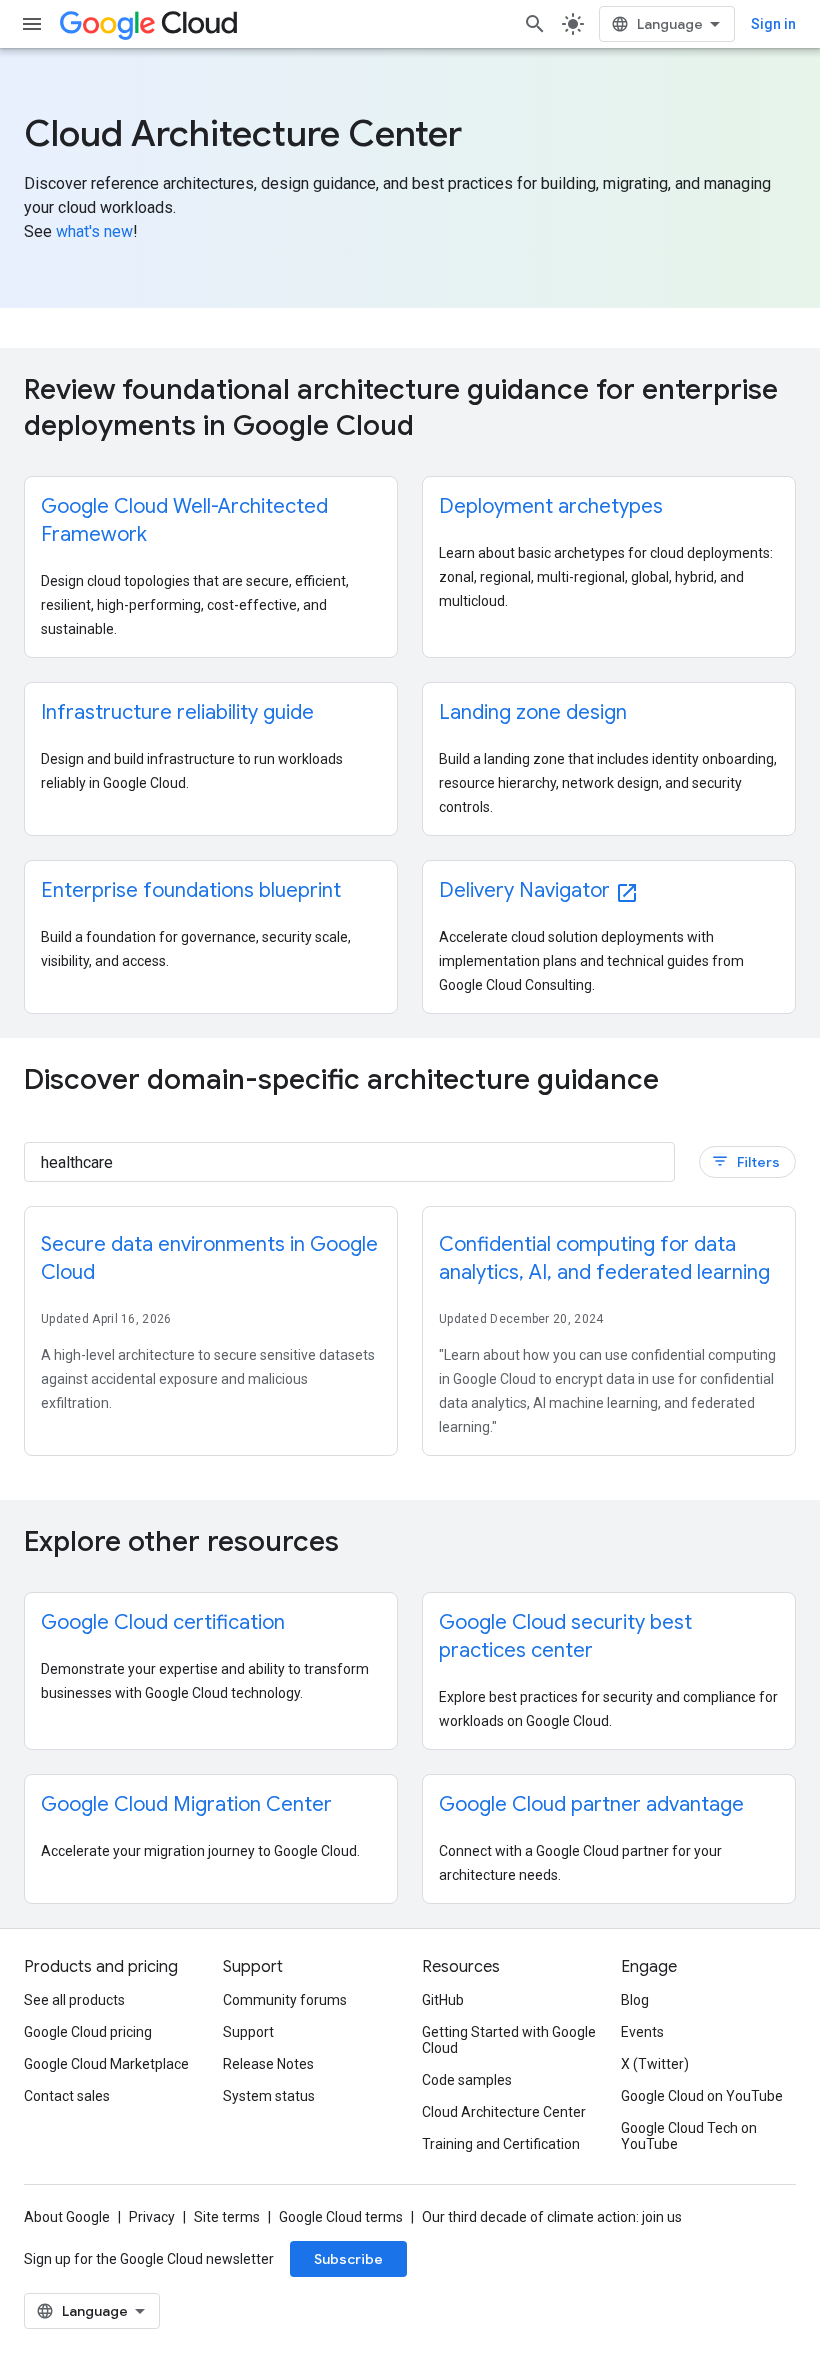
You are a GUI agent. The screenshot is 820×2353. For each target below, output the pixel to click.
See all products (74, 2000)
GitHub (443, 2000)
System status (269, 2096)
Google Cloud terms (341, 2217)
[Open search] (535, 24)
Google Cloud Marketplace (106, 2064)
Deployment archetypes (551, 506)
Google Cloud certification (163, 1622)
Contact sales (67, 2096)
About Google (67, 2217)
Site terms (227, 2217)
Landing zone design (533, 712)
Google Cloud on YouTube (702, 2096)
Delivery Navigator (539, 890)
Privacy (152, 2217)
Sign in (773, 24)
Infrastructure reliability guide (177, 712)
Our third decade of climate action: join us (552, 2217)
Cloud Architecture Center (504, 2112)
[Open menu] (32, 24)
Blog (635, 2000)
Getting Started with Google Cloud (509, 2040)
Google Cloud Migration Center (186, 1804)
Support (248, 2032)
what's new (94, 231)
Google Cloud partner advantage (591, 1804)
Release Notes (268, 2064)
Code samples (467, 2080)
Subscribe (348, 2259)
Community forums (285, 2000)
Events (642, 2032)
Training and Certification (501, 2144)
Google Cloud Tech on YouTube (689, 2136)
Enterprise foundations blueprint (191, 890)
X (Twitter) (655, 2064)
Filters (745, 1161)
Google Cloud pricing (88, 2032)
